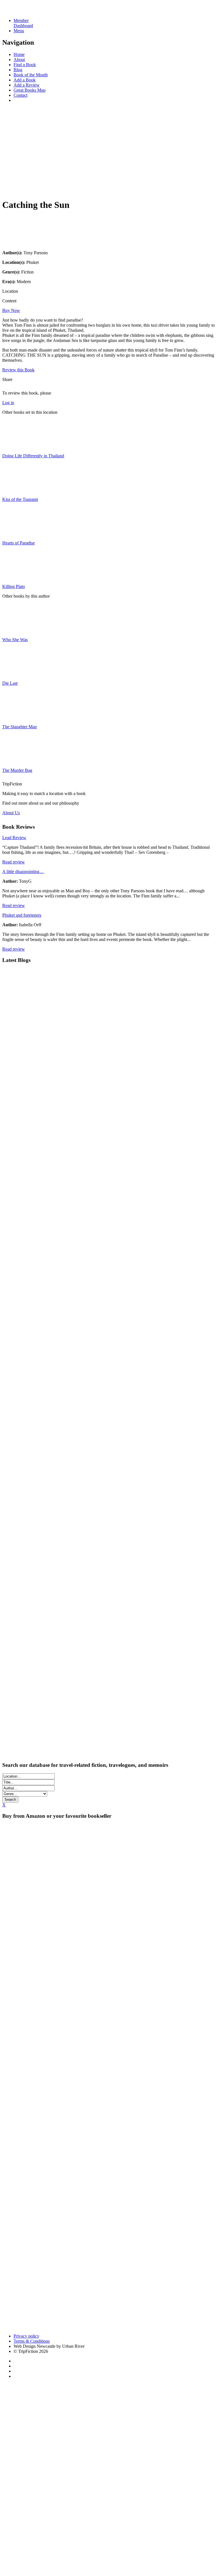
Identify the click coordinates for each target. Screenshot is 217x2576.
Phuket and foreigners (22, 915)
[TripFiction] (30, 11)
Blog (18, 70)
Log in (8, 403)
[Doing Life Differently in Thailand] (16, 446)
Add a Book (25, 80)
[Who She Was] (16, 630)
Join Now (11, 189)
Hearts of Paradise (19, 543)
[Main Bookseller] (108, 1873)
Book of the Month (31, 75)
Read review (14, 862)
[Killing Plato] (16, 577)
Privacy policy (26, 2336)
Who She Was (15, 640)
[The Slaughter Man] (16, 717)
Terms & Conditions (32, 2341)
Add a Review (27, 85)
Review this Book (18, 370)
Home (19, 54)
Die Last (10, 683)
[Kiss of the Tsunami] (16, 490)
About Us (11, 813)
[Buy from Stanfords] (139, 2326)
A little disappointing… (23, 872)
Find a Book (25, 65)
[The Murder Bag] (16, 761)
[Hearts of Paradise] (16, 533)
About (19, 60)
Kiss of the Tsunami (20, 499)
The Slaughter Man (19, 727)
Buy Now (11, 310)
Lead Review (14, 838)
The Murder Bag (17, 770)
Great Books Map (30, 90)
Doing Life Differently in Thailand (33, 456)
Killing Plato (14, 586)
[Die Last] (16, 674)
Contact (20, 95)
